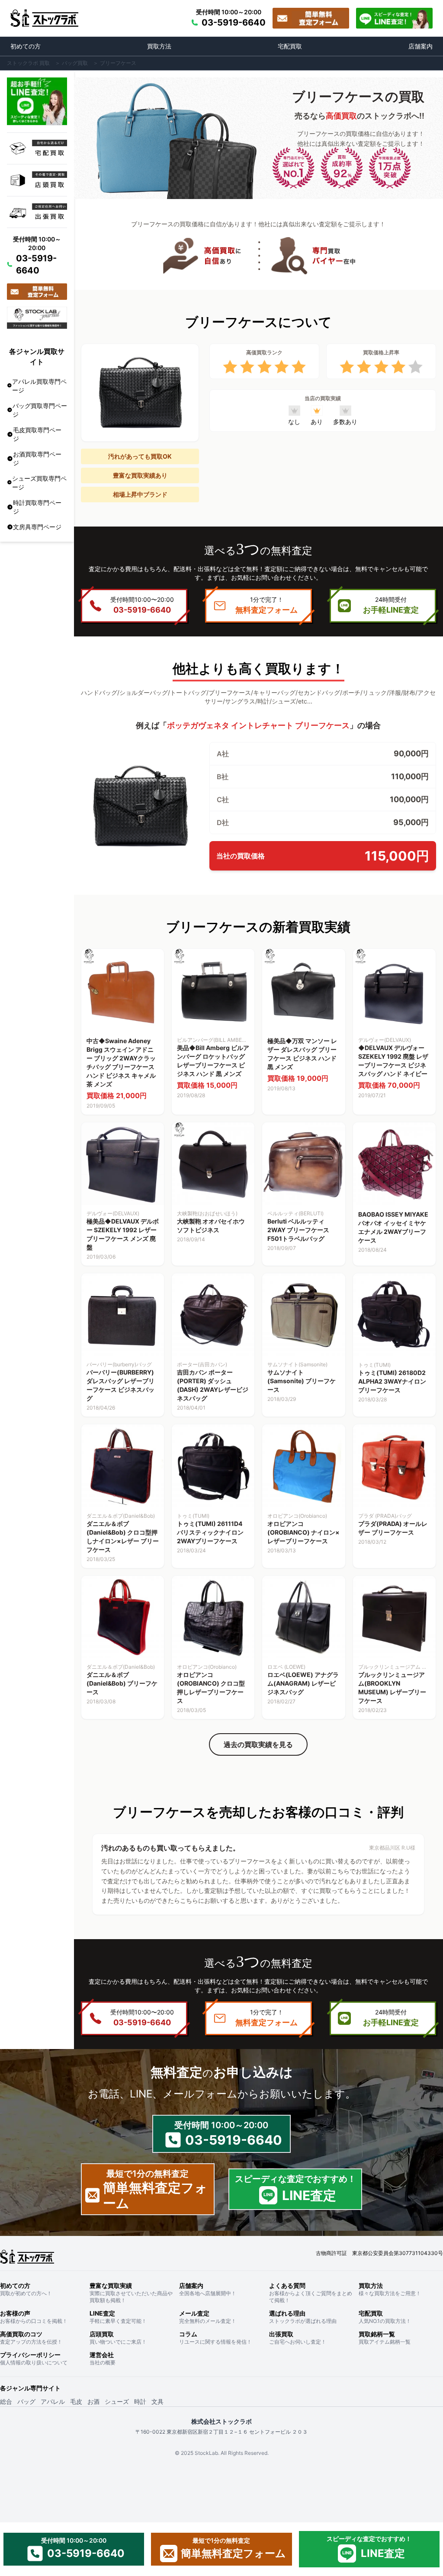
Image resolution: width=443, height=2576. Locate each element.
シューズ (117, 2401)
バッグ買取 (75, 63)
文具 (157, 2401)
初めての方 (26, 46)
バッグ (26, 2401)
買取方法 (159, 46)
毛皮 (76, 2401)
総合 (6, 2401)
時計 (140, 2401)
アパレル (53, 2401)
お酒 (93, 2401)
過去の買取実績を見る (258, 1744)
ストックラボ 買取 (28, 63)
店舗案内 (421, 46)
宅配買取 (290, 46)
